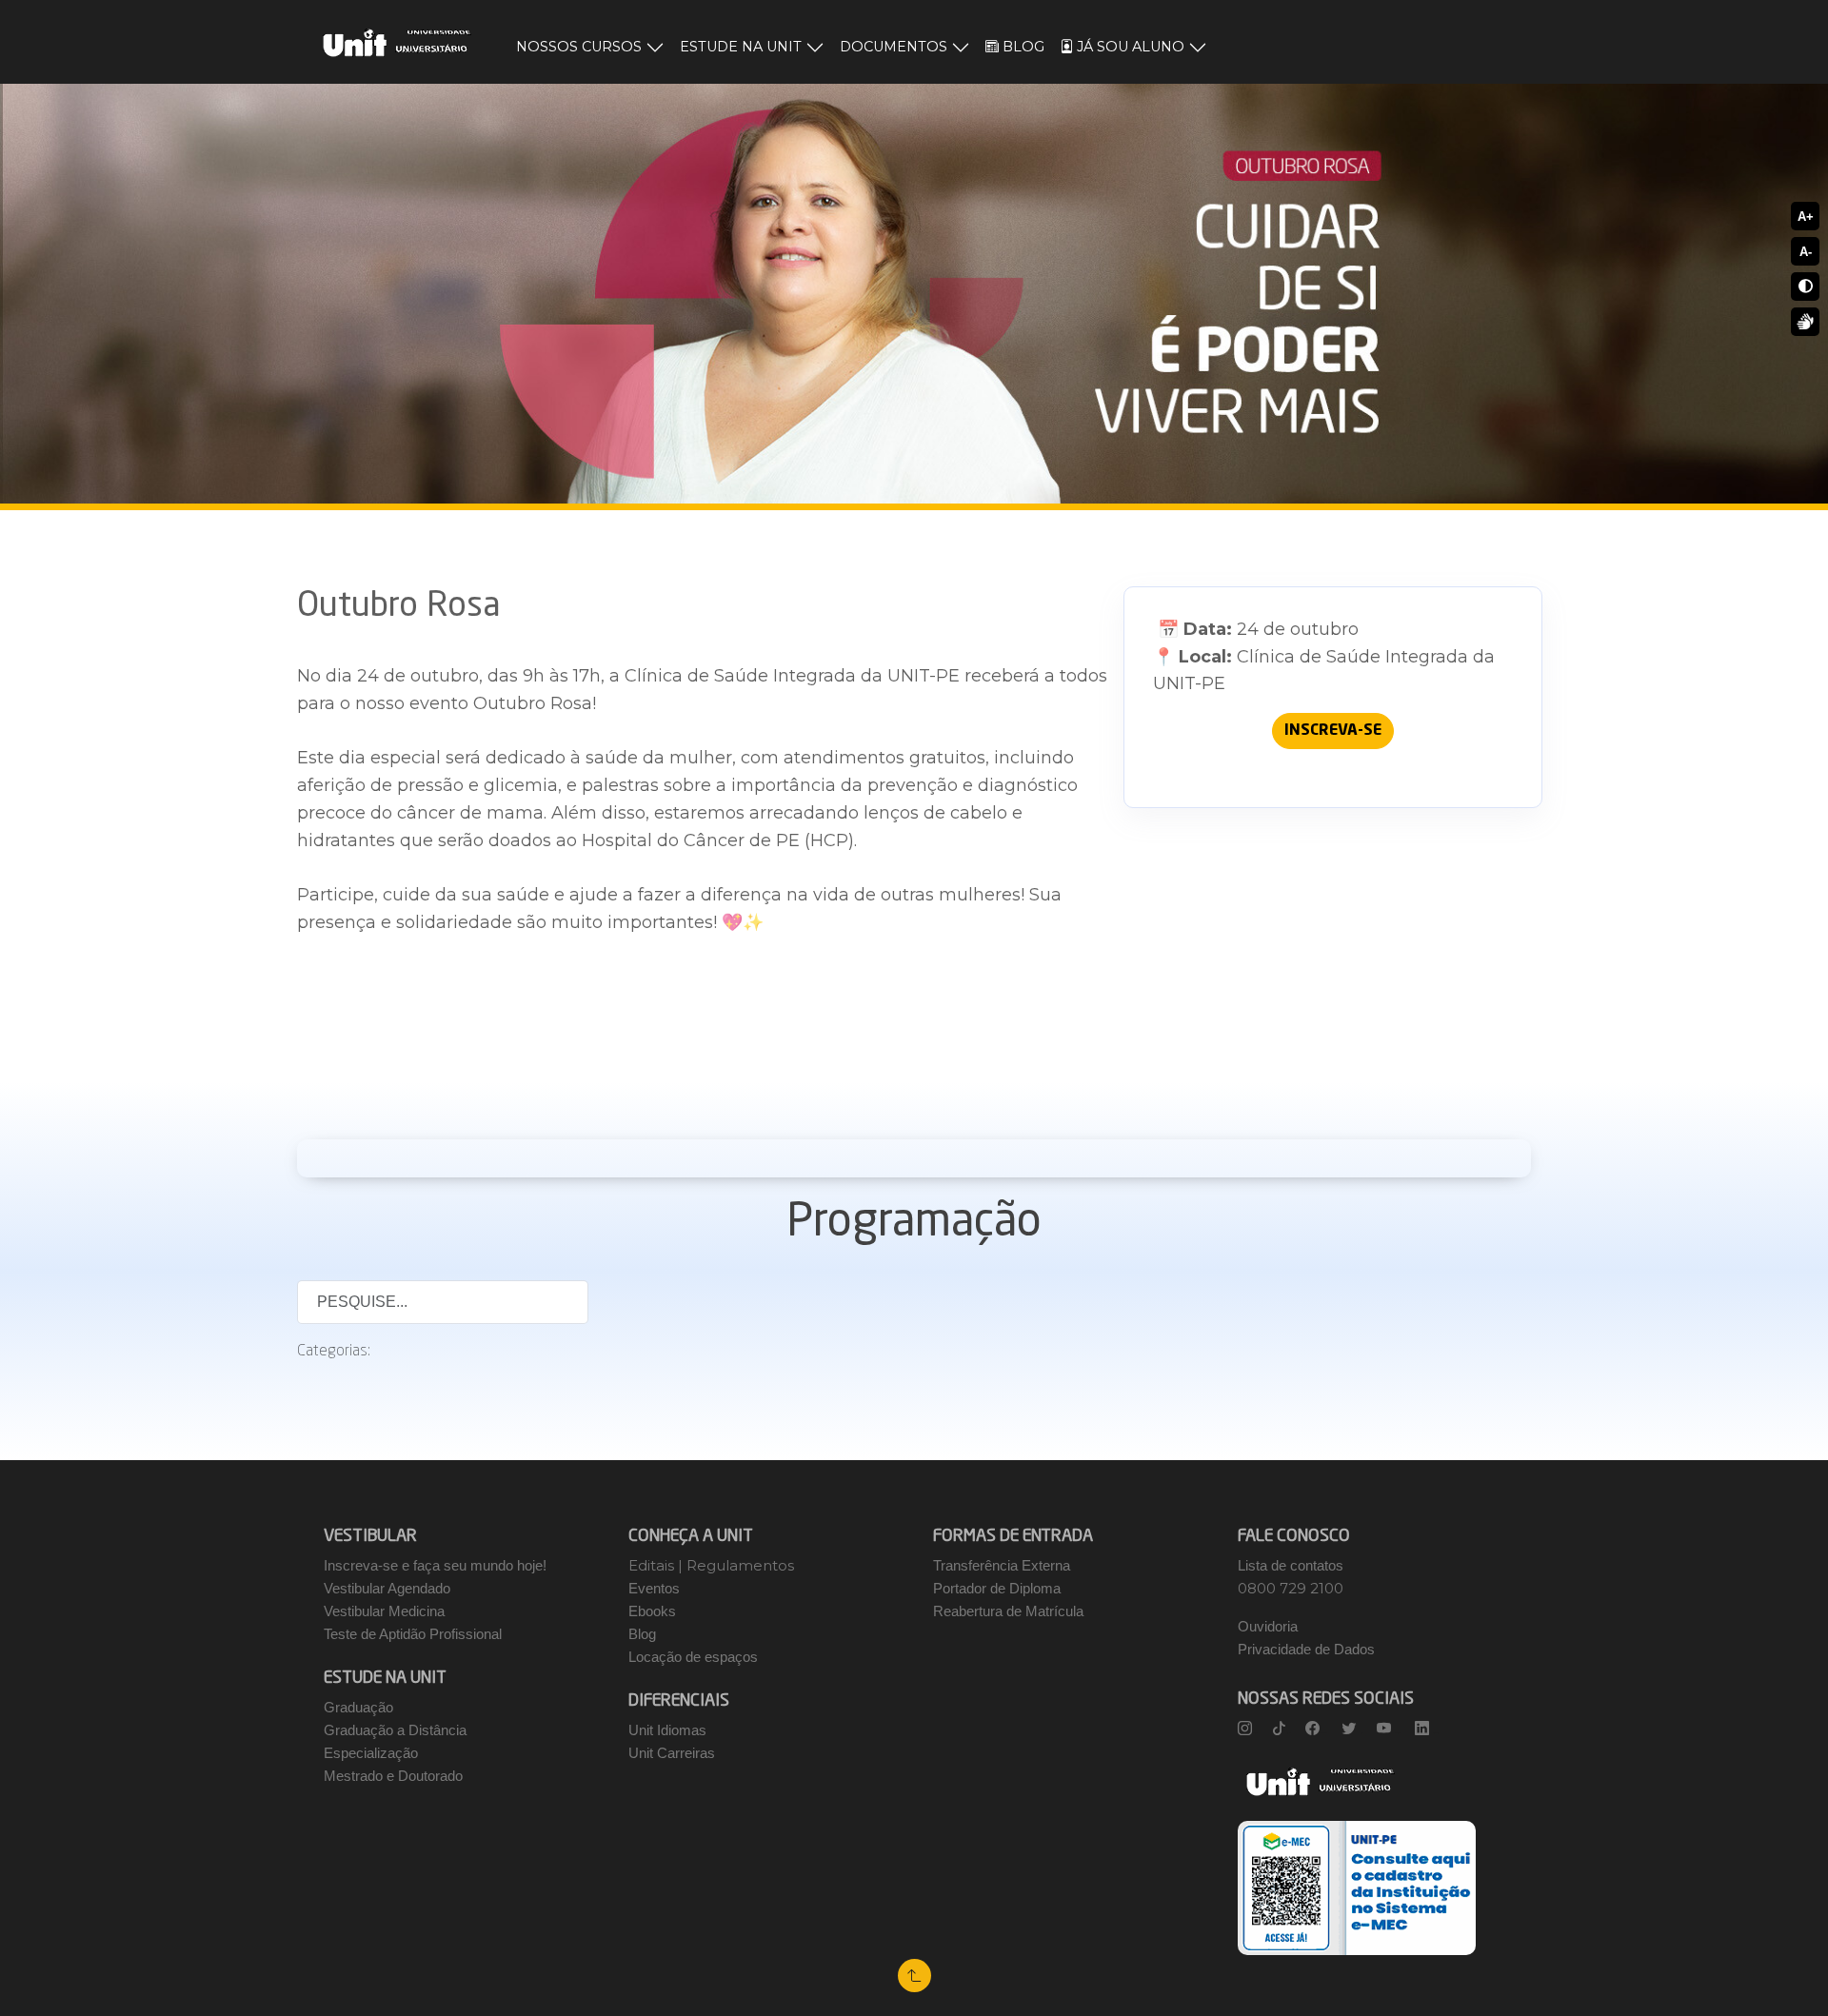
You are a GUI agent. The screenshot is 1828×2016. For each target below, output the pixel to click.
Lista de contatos (1291, 1565)
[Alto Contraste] (1805, 287)
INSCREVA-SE (1333, 731)
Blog (642, 1634)
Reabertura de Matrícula (1008, 1611)
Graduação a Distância (395, 1730)
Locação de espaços (693, 1657)
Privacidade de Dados (1306, 1649)
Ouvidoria (1268, 1626)
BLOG (1023, 47)
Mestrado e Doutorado (393, 1776)
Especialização (371, 1753)
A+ (1806, 217)
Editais (653, 1565)
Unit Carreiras (672, 1753)
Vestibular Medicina (384, 1611)
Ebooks (652, 1611)
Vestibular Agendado (387, 1588)
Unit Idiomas (667, 1730)
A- (1806, 252)
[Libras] (1805, 322)
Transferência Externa (1002, 1565)
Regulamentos (740, 1565)
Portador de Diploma (997, 1588)
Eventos (654, 1588)
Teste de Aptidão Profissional (413, 1634)
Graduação (358, 1707)
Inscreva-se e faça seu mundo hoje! (435, 1565)
